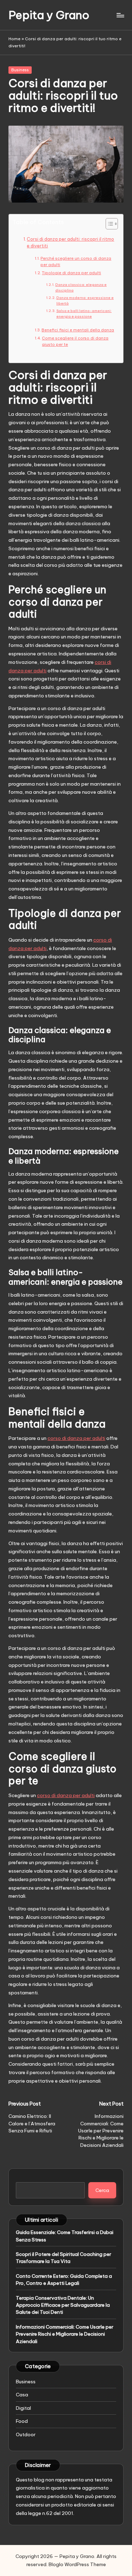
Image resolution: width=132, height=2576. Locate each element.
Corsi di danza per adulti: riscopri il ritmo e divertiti (70, 243)
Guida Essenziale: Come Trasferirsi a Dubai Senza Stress (65, 2236)
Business (20, 70)
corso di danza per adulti (76, 1438)
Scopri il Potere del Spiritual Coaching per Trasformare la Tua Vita (64, 2258)
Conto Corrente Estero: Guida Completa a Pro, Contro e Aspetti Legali (64, 2280)
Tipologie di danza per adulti (71, 273)
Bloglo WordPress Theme (77, 2564)
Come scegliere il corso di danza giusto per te (75, 341)
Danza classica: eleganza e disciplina (81, 287)
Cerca (102, 2190)
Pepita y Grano (49, 15)
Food (22, 2421)
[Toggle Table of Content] (108, 224)
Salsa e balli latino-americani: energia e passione (84, 314)
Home (14, 39)
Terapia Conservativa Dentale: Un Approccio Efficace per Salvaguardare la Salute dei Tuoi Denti (63, 2305)
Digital (23, 2408)
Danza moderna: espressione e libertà (85, 301)
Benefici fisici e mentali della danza (78, 330)
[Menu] (120, 15)
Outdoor (26, 2434)
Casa (22, 2395)
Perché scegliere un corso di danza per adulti (76, 262)
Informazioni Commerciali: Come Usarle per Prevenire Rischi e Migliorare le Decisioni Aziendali (65, 2334)
